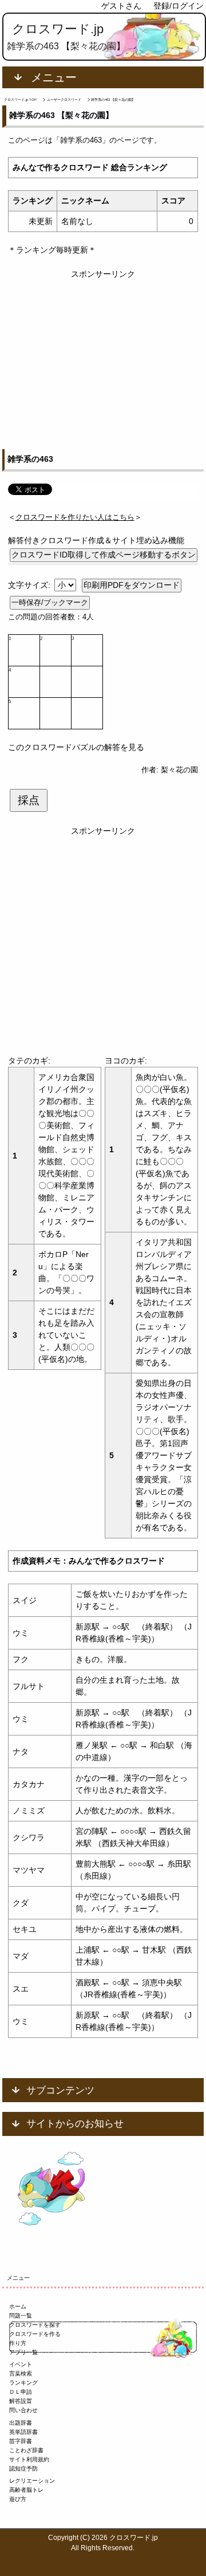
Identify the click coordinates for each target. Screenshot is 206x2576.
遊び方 (18, 2499)
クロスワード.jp (58, 29)
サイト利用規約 (29, 2459)
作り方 (18, 2343)
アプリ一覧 (23, 2352)
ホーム (18, 2306)
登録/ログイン (179, 6)
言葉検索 (21, 2373)
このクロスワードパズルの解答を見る (76, 747)
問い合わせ (23, 2410)
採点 (29, 800)
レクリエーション (32, 2481)
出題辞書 (21, 2423)
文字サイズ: (30, 585)
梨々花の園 (179, 770)
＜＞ (75, 517)
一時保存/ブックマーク (50, 602)
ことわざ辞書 (26, 2450)
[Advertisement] (103, 353)
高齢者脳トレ (26, 2490)
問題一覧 (21, 2316)
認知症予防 (23, 2469)
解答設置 (21, 2401)
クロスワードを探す (35, 2325)
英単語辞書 (23, 2432)
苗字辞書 (21, 2441)
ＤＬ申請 (21, 2392)
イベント (21, 2364)
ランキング (23, 2383)
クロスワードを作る (35, 2334)
